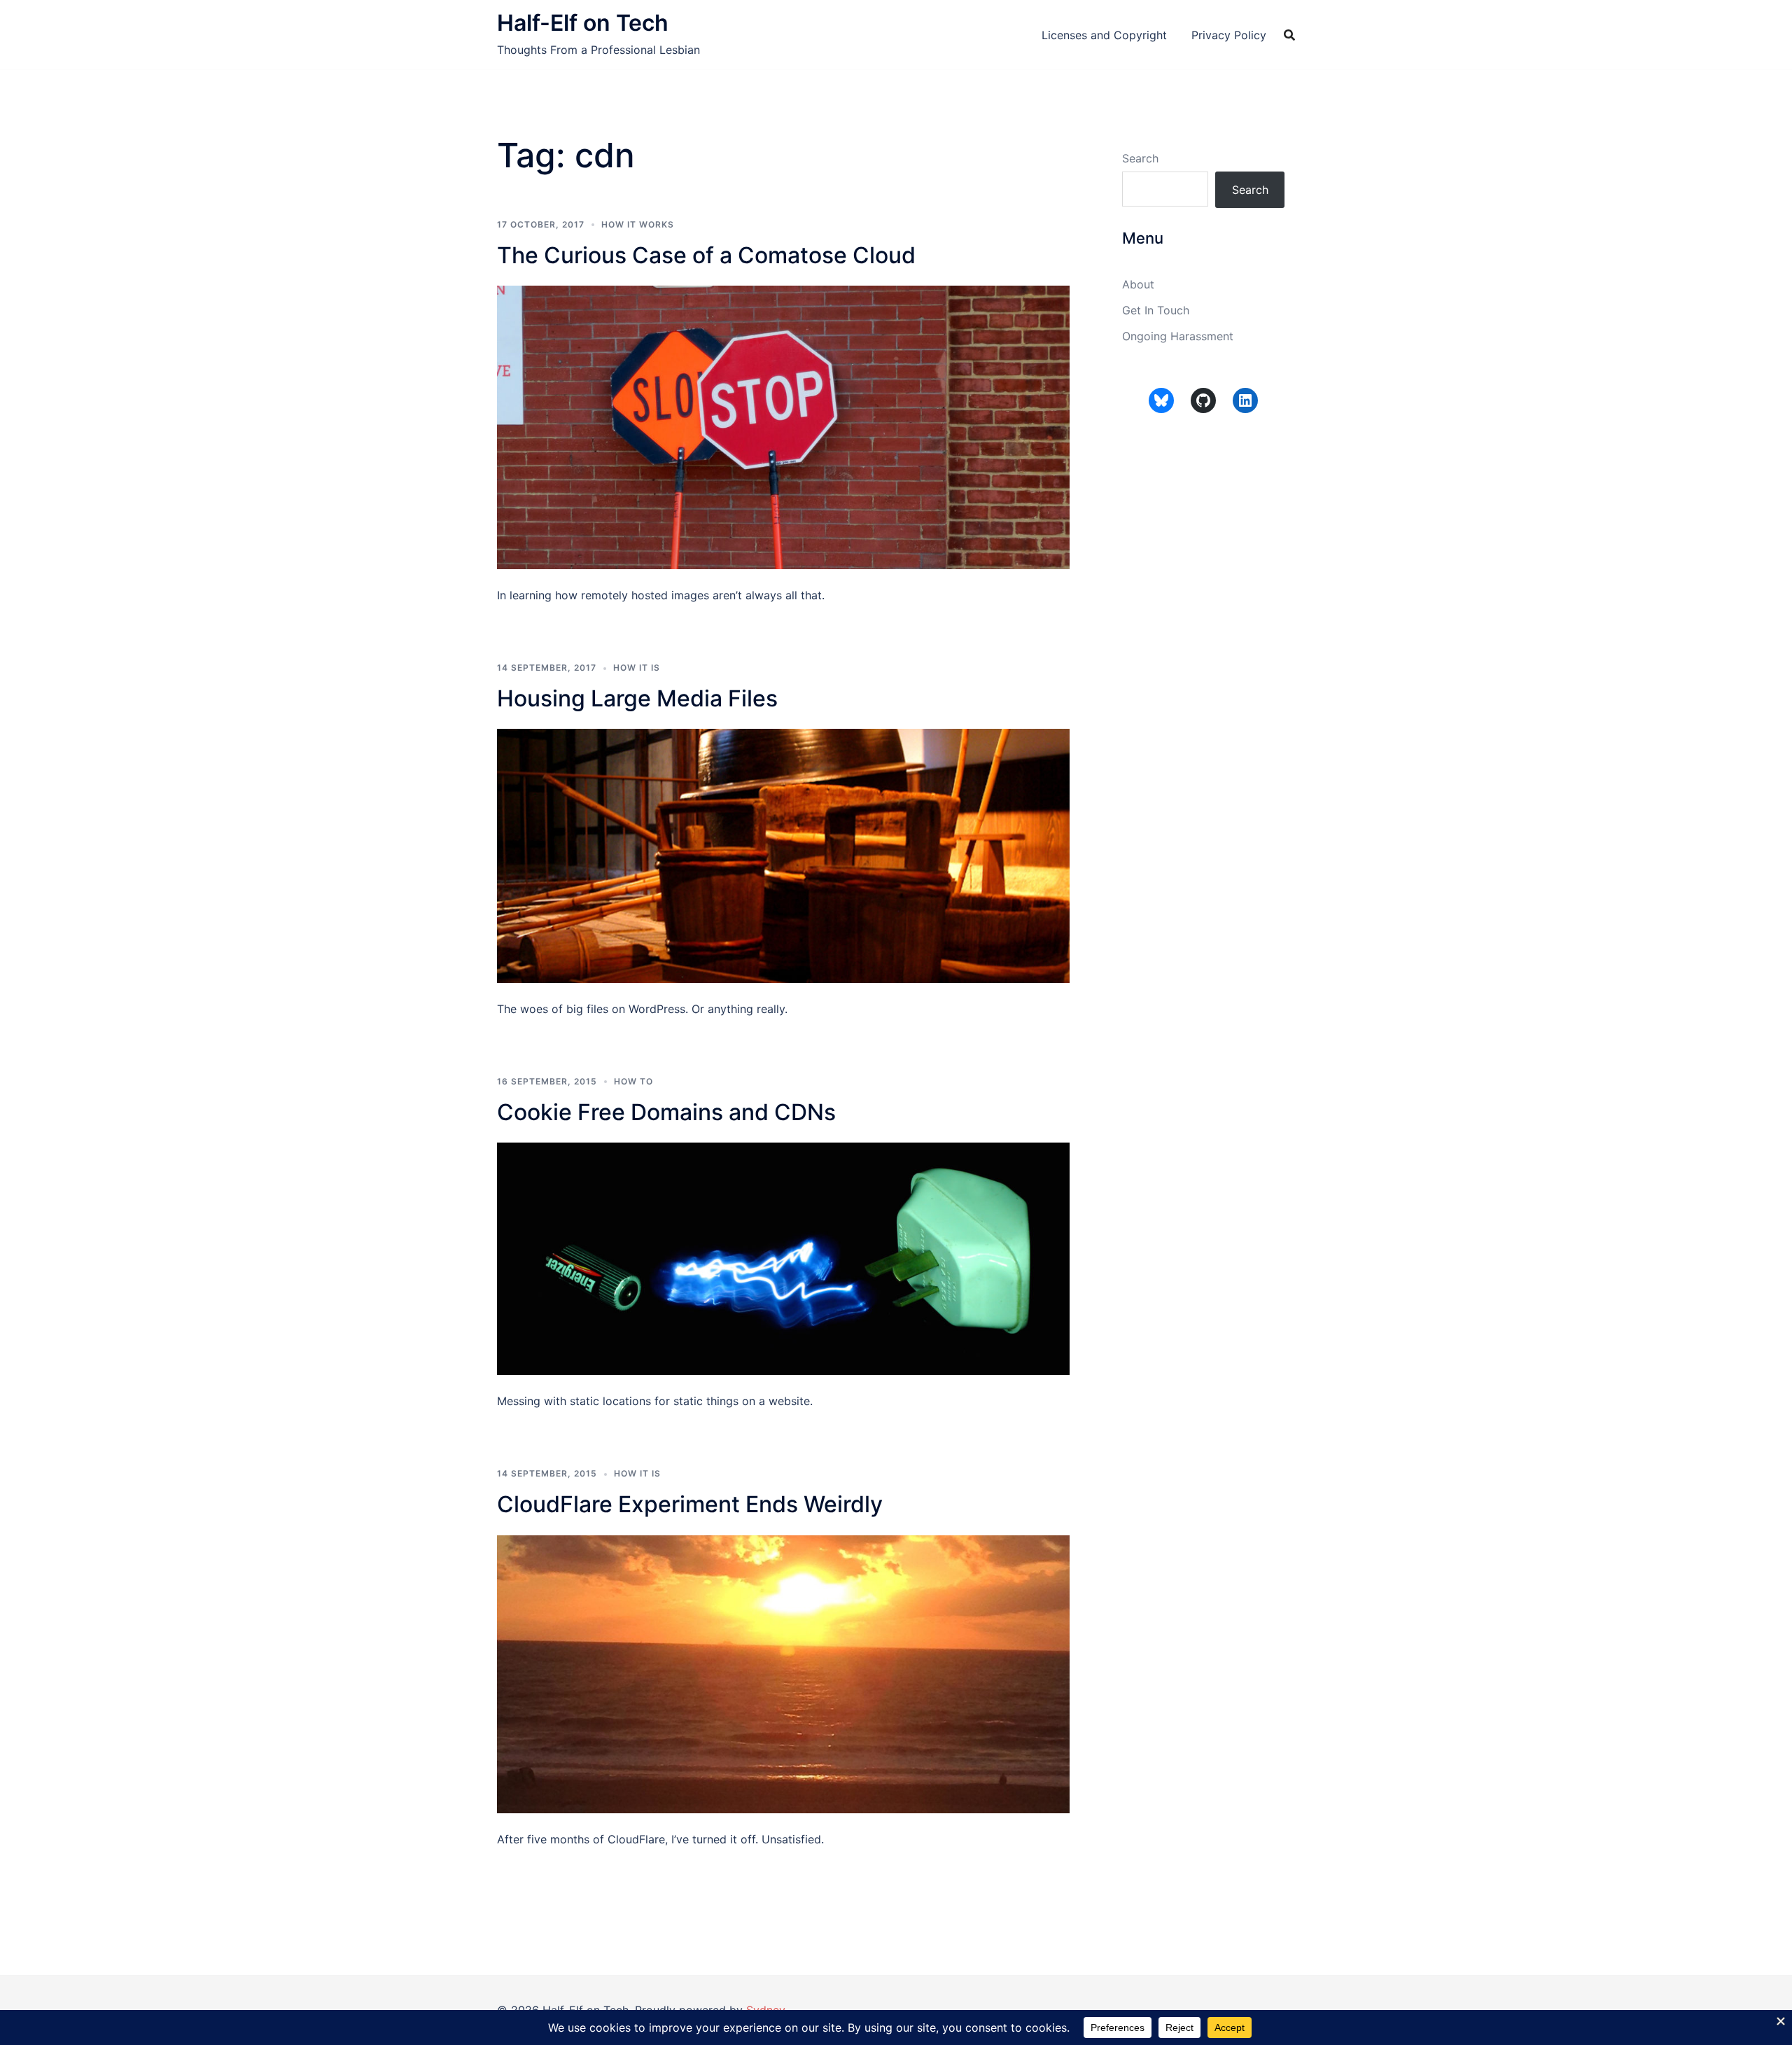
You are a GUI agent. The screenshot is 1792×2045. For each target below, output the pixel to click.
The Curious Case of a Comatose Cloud (706, 255)
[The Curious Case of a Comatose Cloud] (783, 426)
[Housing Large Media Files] (783, 855)
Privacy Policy (1229, 35)
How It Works (638, 224)
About (1138, 284)
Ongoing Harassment (1178, 336)
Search (1140, 158)
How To (633, 1081)
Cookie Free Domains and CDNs (666, 1112)
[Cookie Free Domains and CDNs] (783, 1258)
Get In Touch (1156, 310)
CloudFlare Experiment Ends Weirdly (690, 1504)
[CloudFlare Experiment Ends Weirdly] (783, 1673)
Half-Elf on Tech (583, 23)
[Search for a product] (1289, 35)
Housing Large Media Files (637, 698)
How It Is (637, 668)
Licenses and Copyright (1104, 35)
